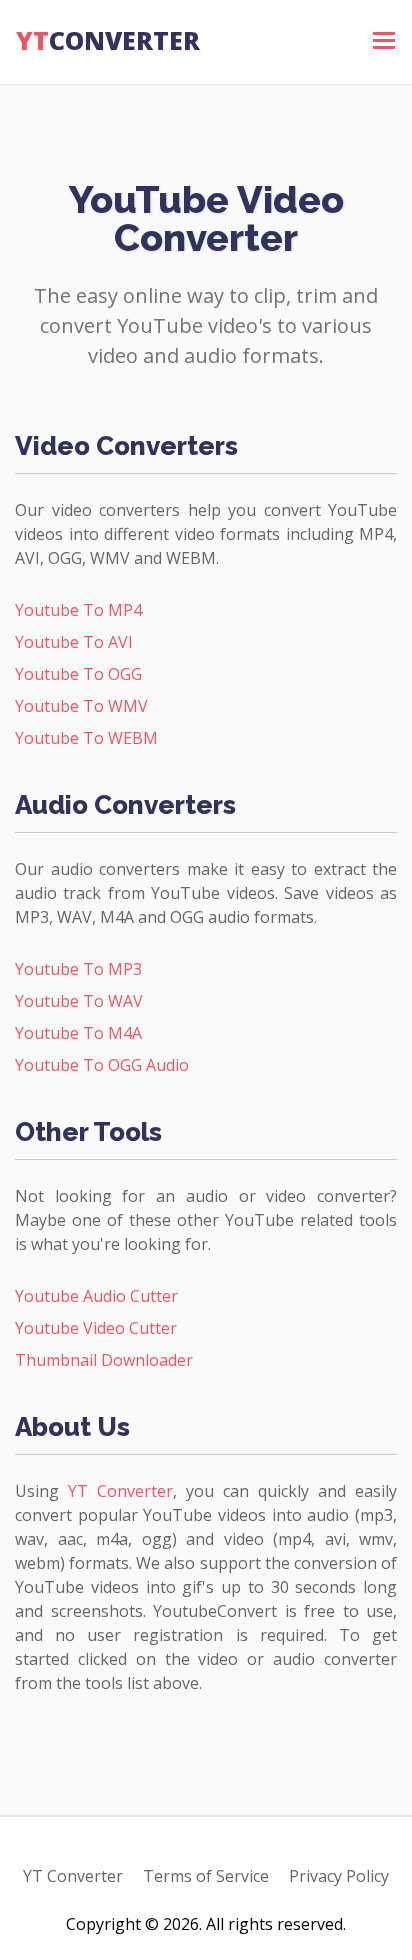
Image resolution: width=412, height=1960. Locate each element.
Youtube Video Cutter (96, 1328)
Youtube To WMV (81, 706)
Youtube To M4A (78, 1033)
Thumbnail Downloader (104, 1360)
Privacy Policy (339, 1876)
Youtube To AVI (74, 642)
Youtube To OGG (78, 674)
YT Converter (120, 1491)
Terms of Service (206, 1876)
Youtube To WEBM (86, 738)
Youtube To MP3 (78, 969)
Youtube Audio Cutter (96, 1296)
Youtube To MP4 (78, 610)
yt (108, 40)
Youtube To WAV (79, 1001)
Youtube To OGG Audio (102, 1065)
